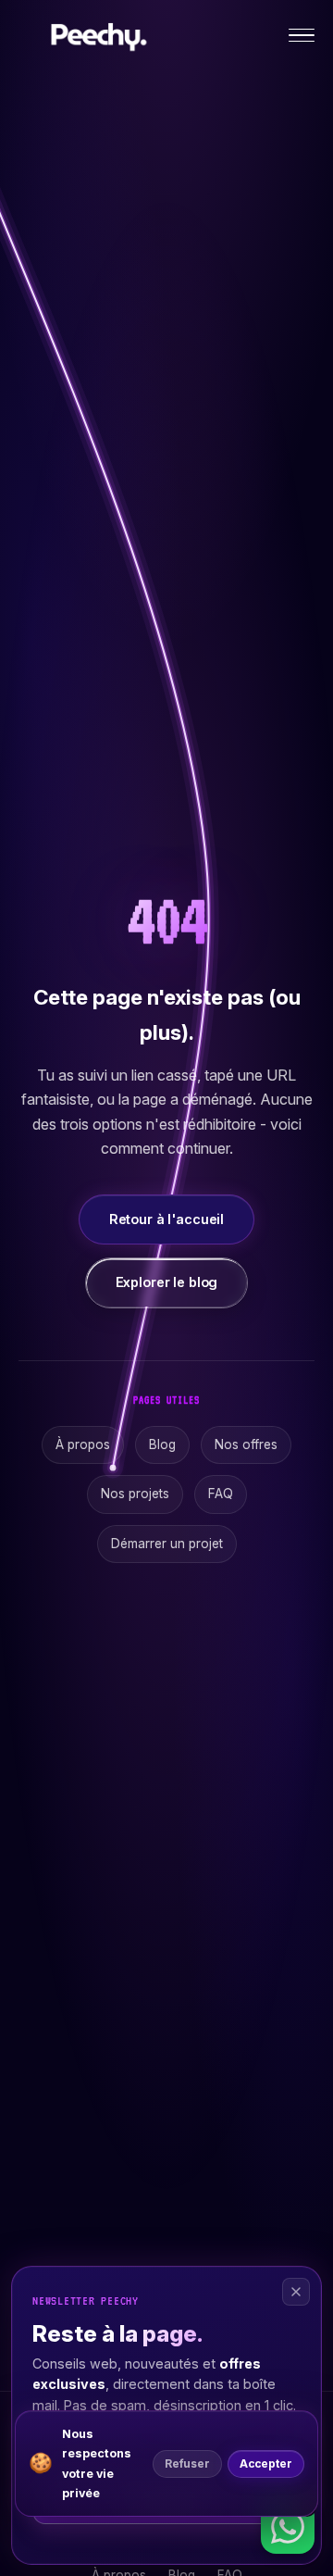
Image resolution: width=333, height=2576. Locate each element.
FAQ (221, 1494)
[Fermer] (296, 2292)
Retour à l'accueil (166, 1219)
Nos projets (135, 1494)
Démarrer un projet (167, 1544)
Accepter (266, 2464)
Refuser (187, 2464)
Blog (162, 1444)
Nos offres (246, 1444)
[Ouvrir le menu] (302, 36)
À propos (83, 1444)
